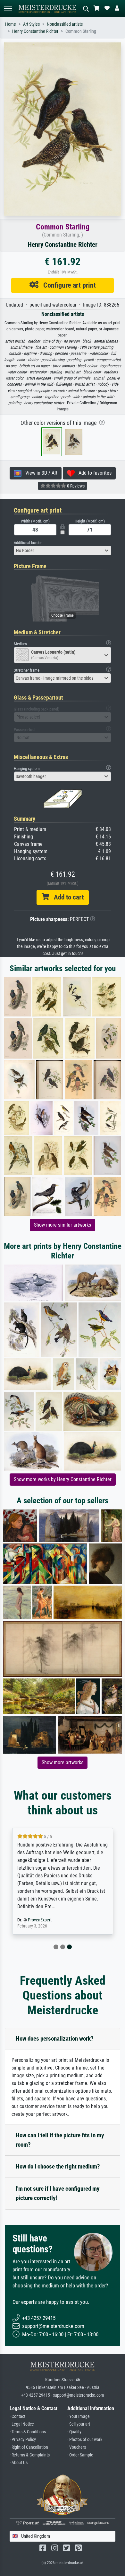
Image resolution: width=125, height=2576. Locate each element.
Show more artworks (63, 1762)
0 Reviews (75, 486)
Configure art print (67, 285)
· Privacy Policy (23, 2440)
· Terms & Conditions (28, 2432)
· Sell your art (79, 2424)
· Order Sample (80, 2455)
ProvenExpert (40, 1920)
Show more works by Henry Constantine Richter (63, 1479)
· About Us (19, 2463)
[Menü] (8, 9)
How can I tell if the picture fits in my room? (60, 2140)
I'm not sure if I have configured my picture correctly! (58, 2193)
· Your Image (79, 2416)
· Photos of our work (85, 2440)
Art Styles (31, 24)
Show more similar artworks (63, 1225)
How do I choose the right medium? (58, 2166)
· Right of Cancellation (29, 2447)
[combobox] (63, 550)
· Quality (74, 2432)
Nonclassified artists (65, 24)
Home (11, 24)
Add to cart (66, 897)
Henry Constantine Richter (35, 31)
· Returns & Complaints (30, 2455)
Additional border (28, 543)
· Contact (17, 2416)
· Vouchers (77, 2447)
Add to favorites (93, 473)
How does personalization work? (55, 2039)
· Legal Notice (22, 2424)
